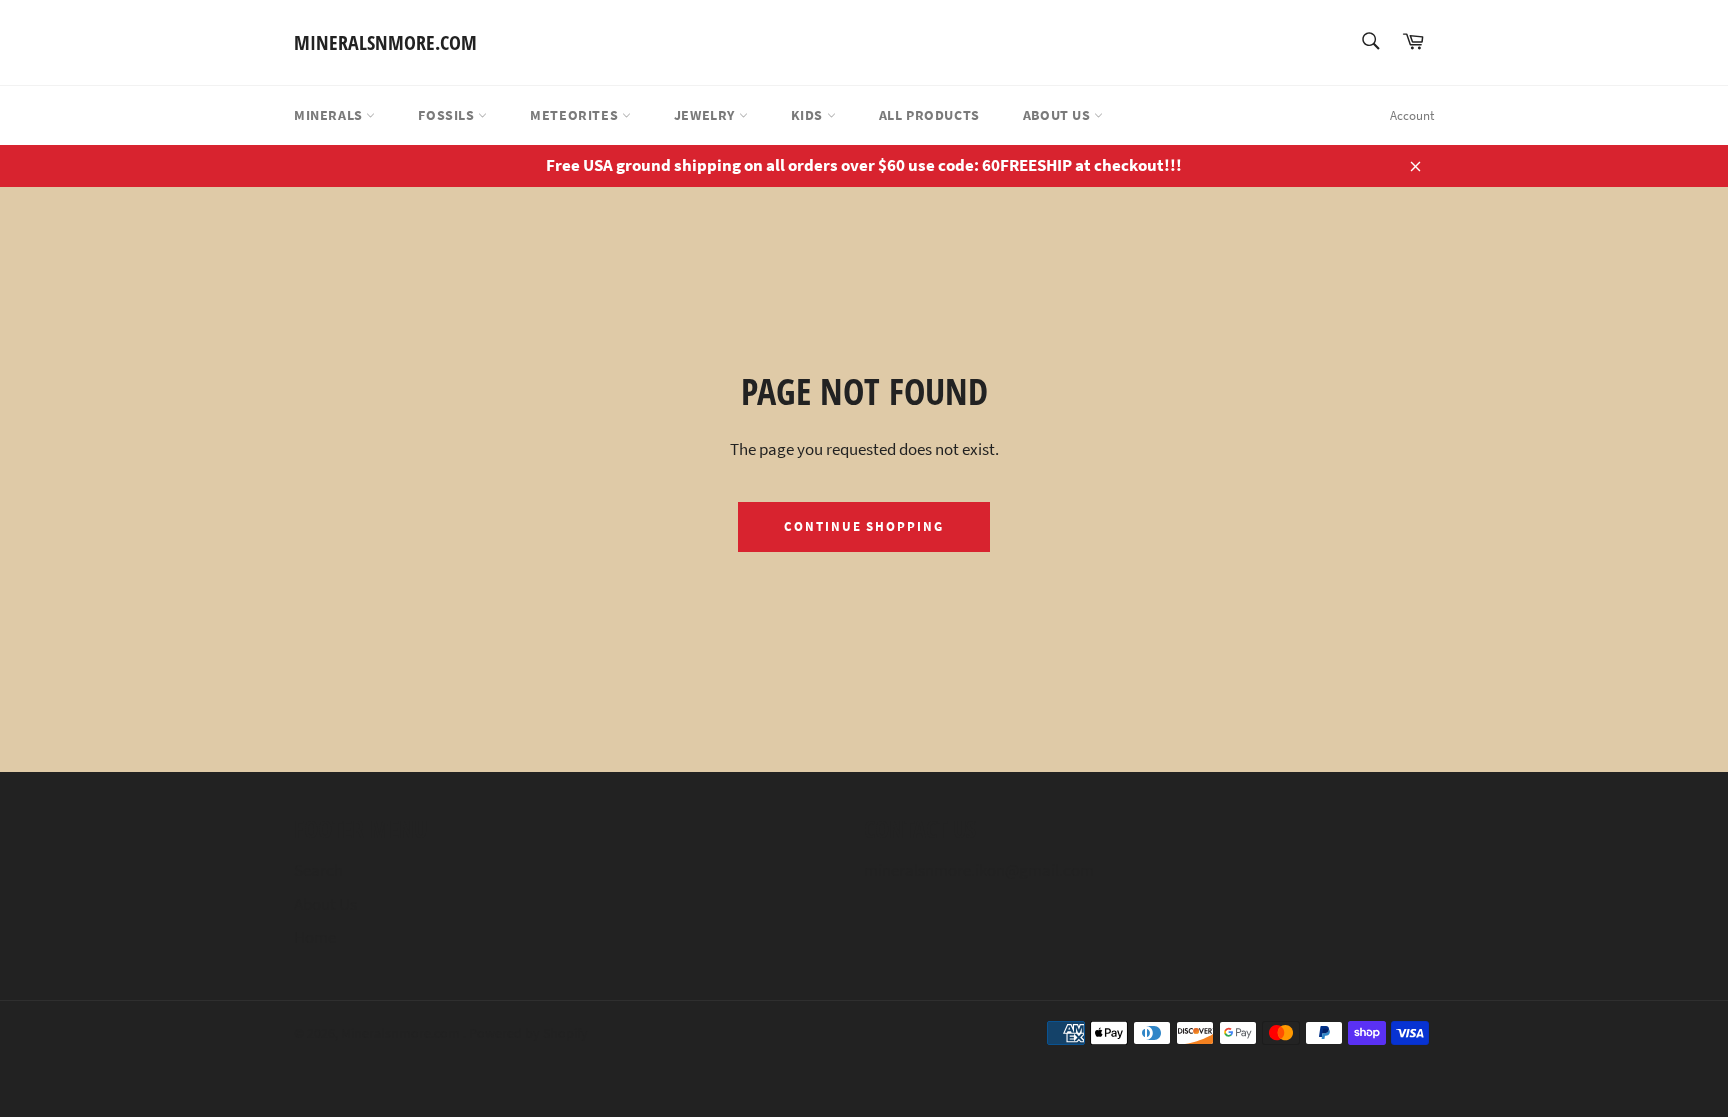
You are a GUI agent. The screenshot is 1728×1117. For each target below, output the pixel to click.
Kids (809, 115)
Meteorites (576, 115)
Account (1412, 115)
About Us (1058, 115)
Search (318, 870)
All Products (929, 115)
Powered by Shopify (528, 1033)
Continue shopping (864, 526)
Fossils (448, 115)
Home (315, 937)
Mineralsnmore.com (385, 42)
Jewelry (706, 115)
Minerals (330, 115)
